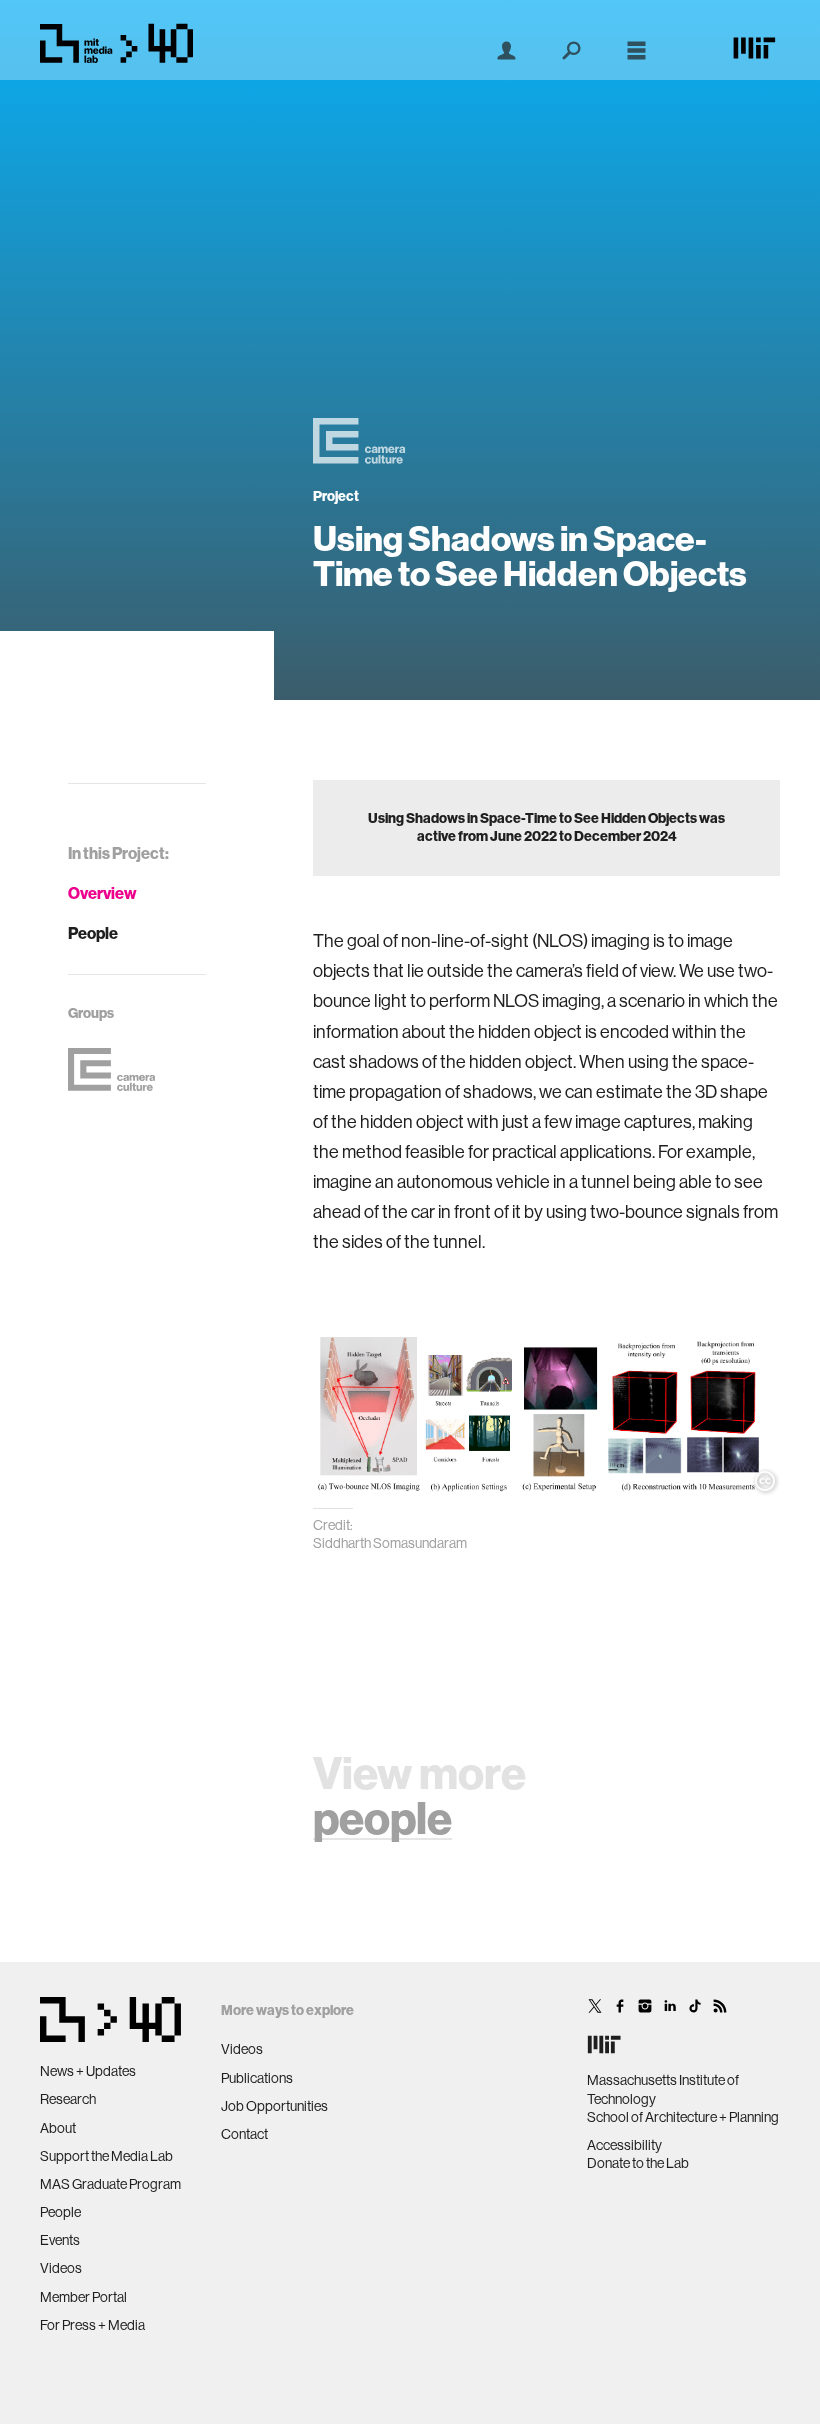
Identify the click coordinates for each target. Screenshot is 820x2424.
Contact (244, 2134)
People (93, 933)
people (382, 1819)
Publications (257, 2078)
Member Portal (83, 2297)
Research (68, 2099)
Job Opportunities (274, 2106)
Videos (61, 2268)
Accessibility (624, 2145)
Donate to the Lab (638, 2163)
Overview (102, 893)
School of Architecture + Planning (683, 2117)
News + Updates (88, 2071)
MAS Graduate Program (110, 2184)
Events (60, 2240)
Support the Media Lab (106, 2156)
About (58, 2128)
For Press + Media (92, 2325)
